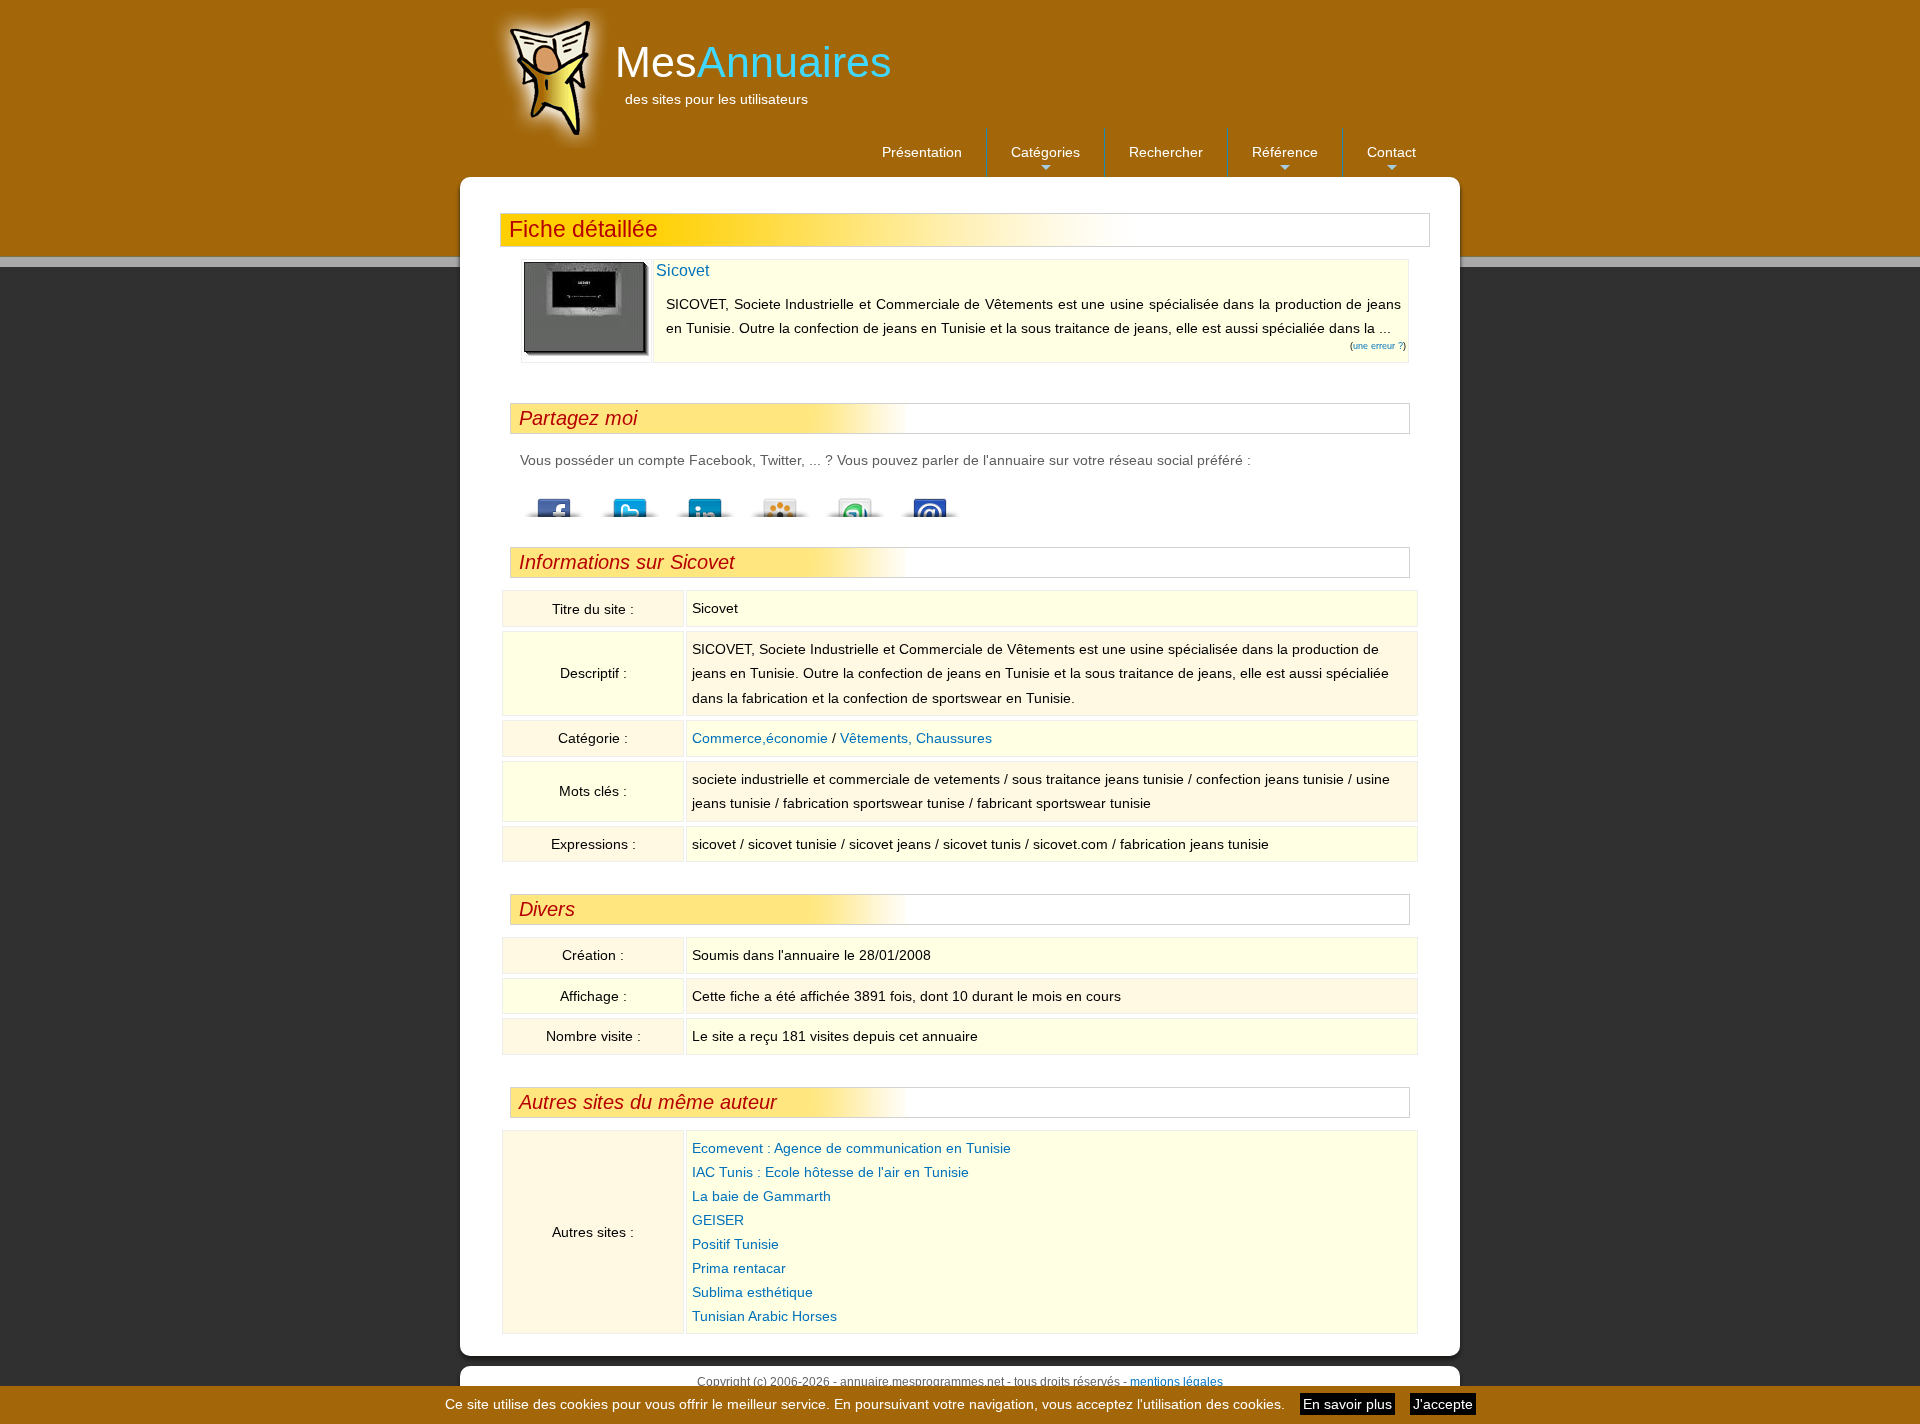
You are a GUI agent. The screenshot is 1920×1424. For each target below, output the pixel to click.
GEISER (718, 1220)
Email (930, 502)
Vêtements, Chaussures (916, 738)
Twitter (630, 502)
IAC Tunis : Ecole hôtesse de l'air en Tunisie (830, 1172)
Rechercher (1166, 152)
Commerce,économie (760, 738)
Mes (753, 62)
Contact (1391, 160)
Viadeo (780, 502)
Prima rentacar (739, 1268)
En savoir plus (1347, 1404)
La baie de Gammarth (761, 1196)
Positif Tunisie (735, 1244)
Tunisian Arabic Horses (764, 1316)
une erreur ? (1378, 346)
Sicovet (682, 270)
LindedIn (705, 502)
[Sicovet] (586, 352)
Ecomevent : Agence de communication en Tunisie (851, 1148)
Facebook (555, 502)
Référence (1285, 160)
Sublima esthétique (752, 1292)
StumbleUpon (855, 502)
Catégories (1045, 160)
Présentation (922, 152)
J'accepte (1443, 1404)
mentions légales (1176, 1382)
